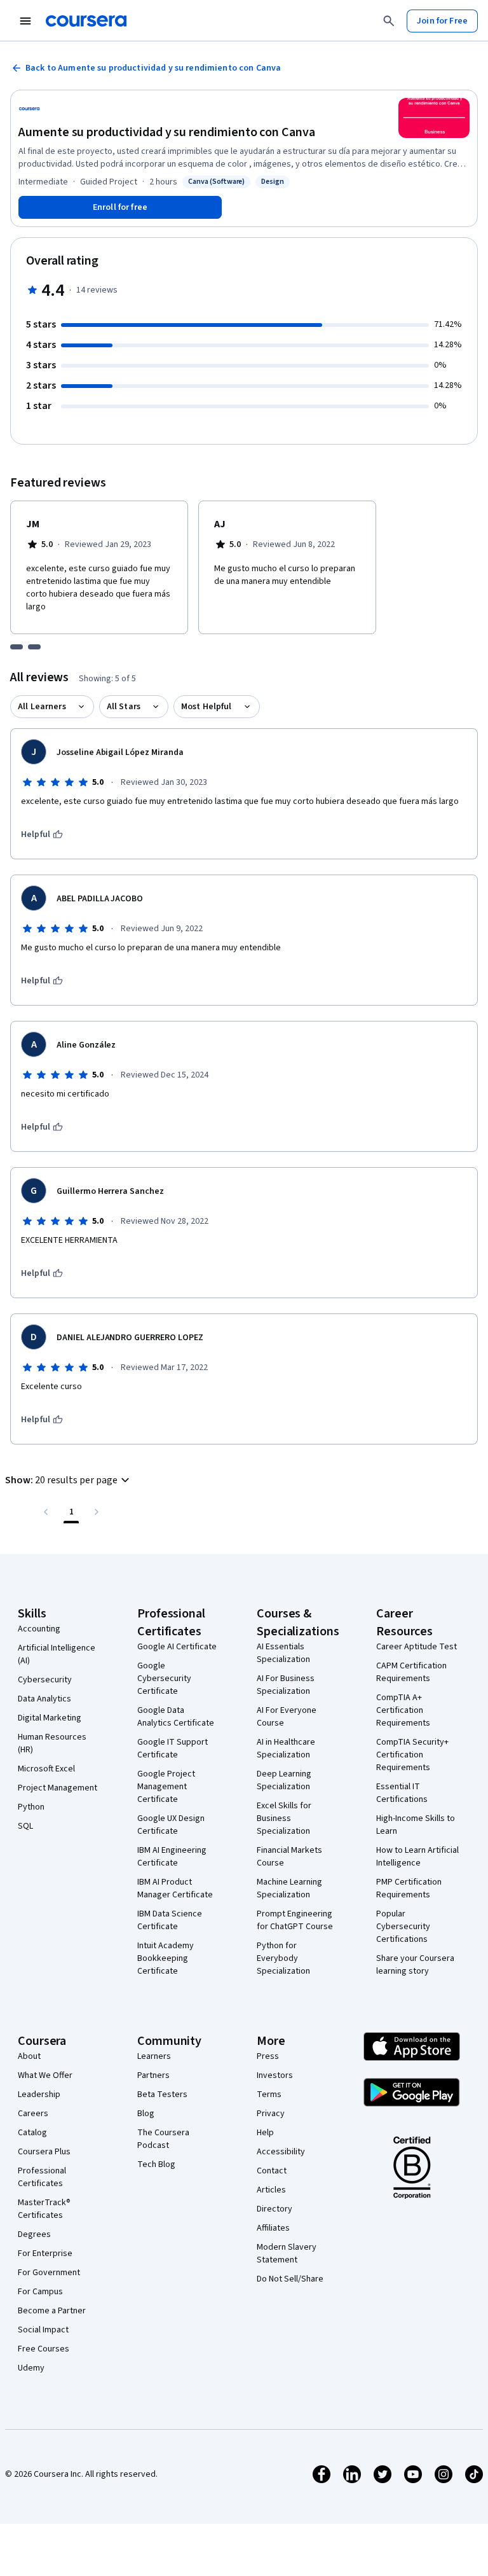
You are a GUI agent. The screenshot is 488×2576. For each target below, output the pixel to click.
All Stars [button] (124, 707)
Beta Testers (162, 2095)
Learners (154, 2056)
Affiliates (273, 2228)
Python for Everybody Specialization (283, 1958)
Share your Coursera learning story (415, 1965)
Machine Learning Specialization (289, 1888)
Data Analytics (44, 1699)
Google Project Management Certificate (166, 1787)
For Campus (40, 2292)
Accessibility (281, 2152)
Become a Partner (52, 2311)
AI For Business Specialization (286, 1685)
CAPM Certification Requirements (411, 1672)
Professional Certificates (42, 2177)
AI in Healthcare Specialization (286, 1748)
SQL (25, 1826)
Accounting (39, 1629)
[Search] (389, 21)
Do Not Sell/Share (290, 2279)
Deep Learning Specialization (284, 1780)
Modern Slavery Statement (287, 2254)
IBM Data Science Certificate (170, 1920)
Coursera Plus (44, 2152)
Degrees (34, 2234)
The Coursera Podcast (163, 2139)
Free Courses (44, 2349)
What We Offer (45, 2075)
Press (268, 2056)
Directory (274, 2209)
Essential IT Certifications (402, 1793)
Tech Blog (156, 2164)
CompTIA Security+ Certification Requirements (412, 1755)
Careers (33, 2114)
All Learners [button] (42, 707)
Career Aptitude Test (417, 1647)
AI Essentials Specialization (283, 1653)
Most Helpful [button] (207, 707)
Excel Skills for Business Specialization (284, 1818)
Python (31, 1807)
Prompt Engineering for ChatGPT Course (295, 1920)
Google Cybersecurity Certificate (164, 1679)
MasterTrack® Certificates (44, 2209)
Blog (146, 2114)
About (29, 2056)
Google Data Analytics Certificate (176, 1717)
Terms (269, 2095)
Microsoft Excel (46, 1769)
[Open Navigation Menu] (25, 21)
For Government (49, 2273)
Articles (271, 2190)
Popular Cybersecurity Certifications (403, 1927)
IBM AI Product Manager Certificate (175, 1888)
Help (265, 2133)
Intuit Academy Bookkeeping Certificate (166, 1958)
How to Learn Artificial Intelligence (417, 1857)
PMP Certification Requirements (409, 1888)
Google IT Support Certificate (173, 1748)
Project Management (58, 1788)
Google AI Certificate (177, 1647)
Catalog (32, 2133)
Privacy (271, 2114)
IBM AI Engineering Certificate (172, 1857)
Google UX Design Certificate (171, 1825)
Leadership (39, 2095)
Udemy (31, 2368)
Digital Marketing (50, 1718)
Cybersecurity (45, 1680)
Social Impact (43, 2330)
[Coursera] (86, 21)
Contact (272, 2171)
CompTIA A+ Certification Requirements (403, 1710)
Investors (275, 2075)
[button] (69, 1480)
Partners (153, 2075)
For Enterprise (45, 2254)
